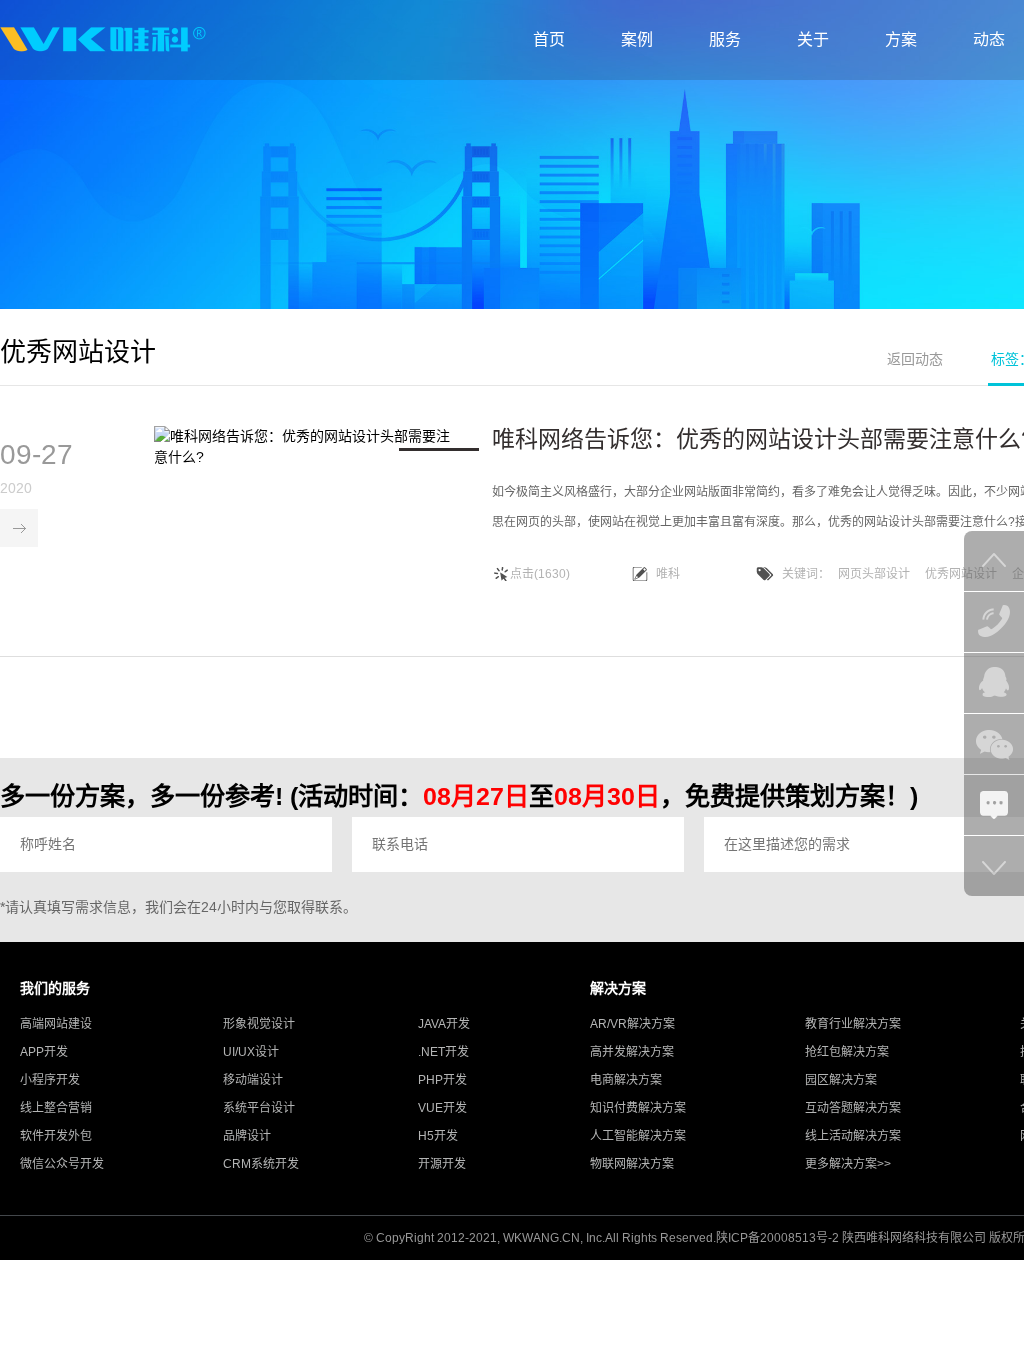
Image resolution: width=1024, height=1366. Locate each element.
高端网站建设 (56, 1024)
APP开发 (44, 1052)
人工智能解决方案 (638, 1136)
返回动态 (915, 359)
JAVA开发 (444, 1024)
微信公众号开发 (62, 1164)
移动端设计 (253, 1080)
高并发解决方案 (632, 1052)
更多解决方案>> (848, 1164)
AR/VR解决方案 (632, 1024)
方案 (901, 39)
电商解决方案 (626, 1080)
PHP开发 (442, 1080)
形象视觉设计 (259, 1024)
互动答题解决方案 (853, 1108)
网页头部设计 (874, 574)
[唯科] (103, 40)
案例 (637, 39)
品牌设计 (247, 1136)
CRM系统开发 (261, 1164)
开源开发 (442, 1164)
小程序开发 (50, 1080)
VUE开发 (442, 1108)
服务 (725, 39)
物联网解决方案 (632, 1164)
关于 (813, 39)
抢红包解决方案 (847, 1052)
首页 (549, 39)
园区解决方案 (841, 1080)
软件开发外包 (56, 1136)
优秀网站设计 (961, 574)
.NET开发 (443, 1052)
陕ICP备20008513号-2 (777, 1238)
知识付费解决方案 (638, 1108)
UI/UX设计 (251, 1052)
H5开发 (438, 1136)
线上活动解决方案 (853, 1136)
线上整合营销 (56, 1108)
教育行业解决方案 (853, 1024)
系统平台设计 (259, 1108)
